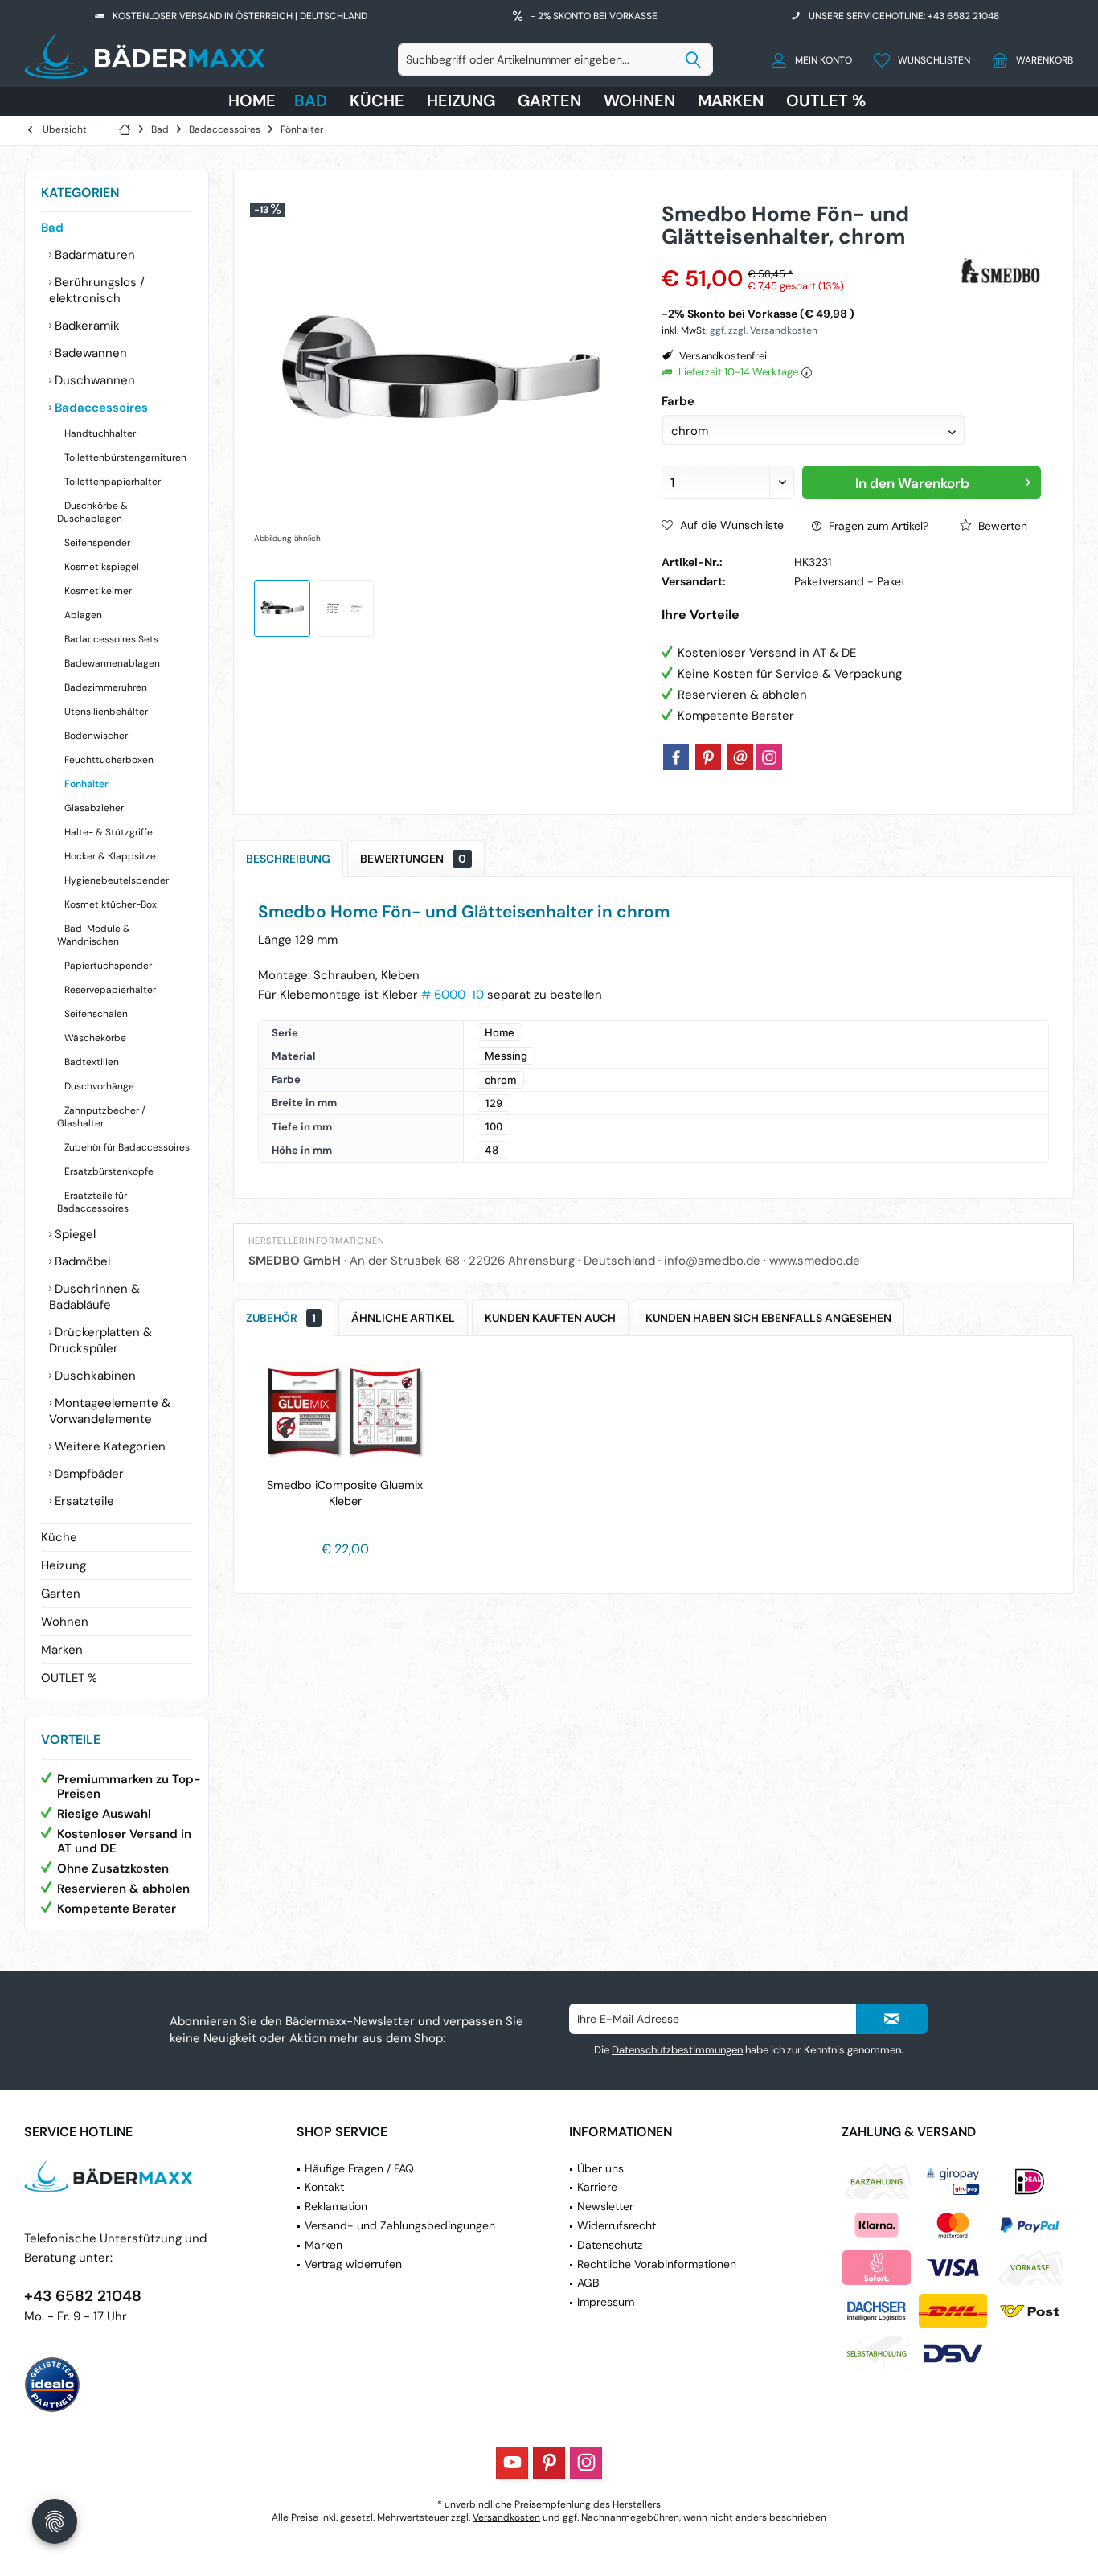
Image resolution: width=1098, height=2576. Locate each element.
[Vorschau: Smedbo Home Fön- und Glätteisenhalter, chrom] (346, 609)
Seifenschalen (95, 1014)
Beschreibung (288, 859)
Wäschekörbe (94, 1038)
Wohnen (65, 1622)
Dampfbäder (88, 1474)
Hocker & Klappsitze (109, 856)
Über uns (600, 2168)
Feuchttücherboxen (108, 760)
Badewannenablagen (111, 663)
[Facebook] (676, 757)
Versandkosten (506, 2517)
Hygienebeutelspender (115, 880)
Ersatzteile (83, 1501)
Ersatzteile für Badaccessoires (93, 1202)
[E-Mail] (740, 757)
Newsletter (605, 2206)
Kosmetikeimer (97, 591)
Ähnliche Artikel (403, 1318)
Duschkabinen (94, 1376)
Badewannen (89, 353)
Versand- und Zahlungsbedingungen (400, 2225)
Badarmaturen (93, 255)
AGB (588, 2283)
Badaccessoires (100, 408)
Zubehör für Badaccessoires (126, 1147)
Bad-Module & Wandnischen (94, 935)
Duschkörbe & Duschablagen (92, 512)
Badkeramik (86, 326)
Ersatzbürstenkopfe (108, 1171)
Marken (62, 1650)
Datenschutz (610, 2245)
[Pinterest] (708, 757)
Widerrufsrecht (617, 2225)
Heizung (64, 1565)
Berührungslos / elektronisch (97, 290)
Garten (61, 1594)
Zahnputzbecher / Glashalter (101, 1117)
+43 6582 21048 (83, 2296)
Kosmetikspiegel (100, 567)
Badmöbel (81, 1261)
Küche (59, 1537)
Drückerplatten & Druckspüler (100, 1340)
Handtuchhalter (99, 433)
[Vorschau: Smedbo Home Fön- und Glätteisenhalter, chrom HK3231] (282, 609)
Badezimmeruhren (104, 687)
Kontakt (324, 2187)
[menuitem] (1028, 59)
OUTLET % (69, 1678)
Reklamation (336, 2206)
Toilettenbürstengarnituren (124, 457)
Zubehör (281, 1318)
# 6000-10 (453, 995)
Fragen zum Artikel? (877, 526)
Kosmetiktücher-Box (109, 904)
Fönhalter (85, 784)
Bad (52, 228)
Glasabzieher (93, 808)
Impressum (606, 2302)
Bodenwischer (95, 736)
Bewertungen (413, 859)
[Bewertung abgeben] (809, 258)
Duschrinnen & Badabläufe (94, 1297)
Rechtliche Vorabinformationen (657, 2264)
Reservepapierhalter (109, 990)
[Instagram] (769, 757)
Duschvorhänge (98, 1086)
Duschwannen (93, 380)
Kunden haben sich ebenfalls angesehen (768, 1318)
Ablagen (82, 615)
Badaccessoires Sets (110, 639)
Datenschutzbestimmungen (677, 2050)
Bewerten (1001, 526)
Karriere (597, 2187)
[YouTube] (512, 2463)
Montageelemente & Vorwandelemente (110, 1411)
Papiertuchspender (107, 966)
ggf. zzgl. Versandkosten (764, 330)
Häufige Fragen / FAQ (359, 2168)
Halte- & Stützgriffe (107, 832)
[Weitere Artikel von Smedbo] (1001, 272)
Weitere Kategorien (109, 1446)
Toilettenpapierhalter (111, 482)
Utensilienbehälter (105, 712)
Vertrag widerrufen (353, 2264)
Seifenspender (96, 543)
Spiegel (74, 1234)
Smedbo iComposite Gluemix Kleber (345, 1493)
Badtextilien (90, 1062)
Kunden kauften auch (550, 1318)
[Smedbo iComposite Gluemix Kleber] (345, 1413)
